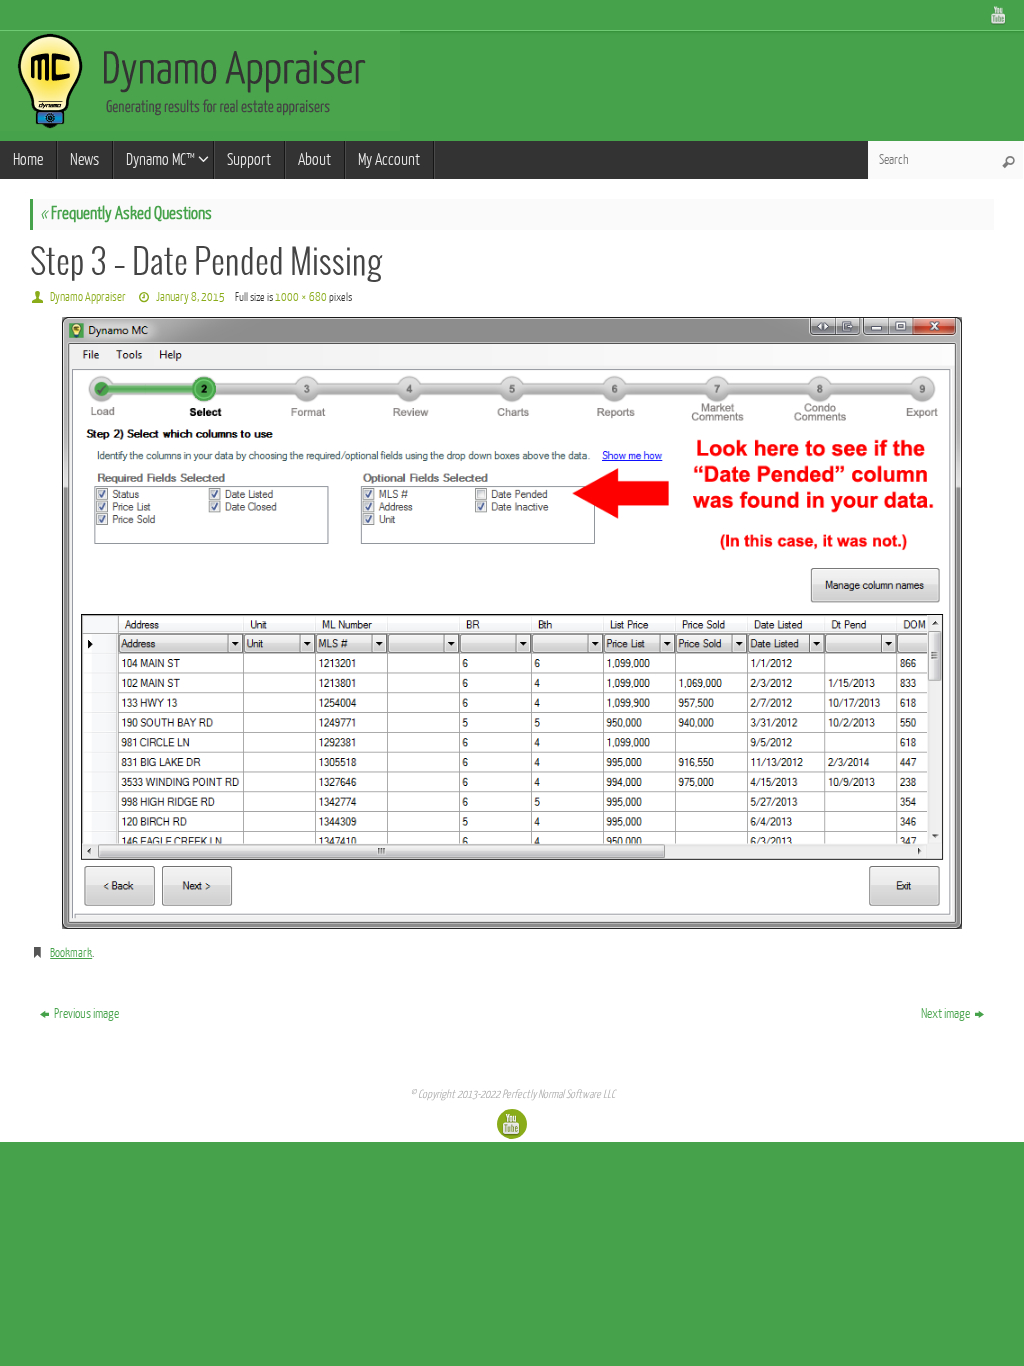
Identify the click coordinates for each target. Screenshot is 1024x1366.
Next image (945, 1013)
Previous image (86, 1013)
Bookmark (71, 953)
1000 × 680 (301, 297)
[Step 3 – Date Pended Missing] (512, 623)
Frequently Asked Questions (126, 213)
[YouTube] (999, 15)
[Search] (1008, 162)
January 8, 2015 (190, 297)
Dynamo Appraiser (88, 297)
